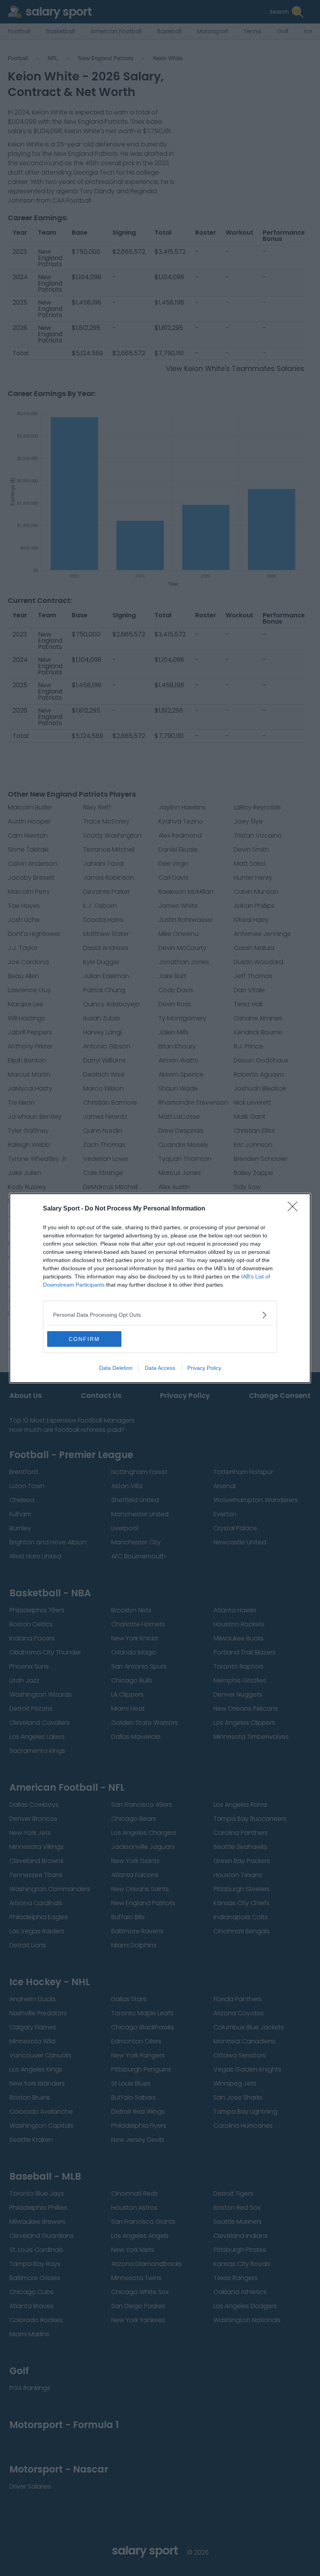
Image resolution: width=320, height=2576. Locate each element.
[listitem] (160, 1315)
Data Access (160, 1368)
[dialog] (160, 1288)
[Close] (295, 1209)
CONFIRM (84, 1339)
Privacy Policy (204, 1368)
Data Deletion (116, 1368)
